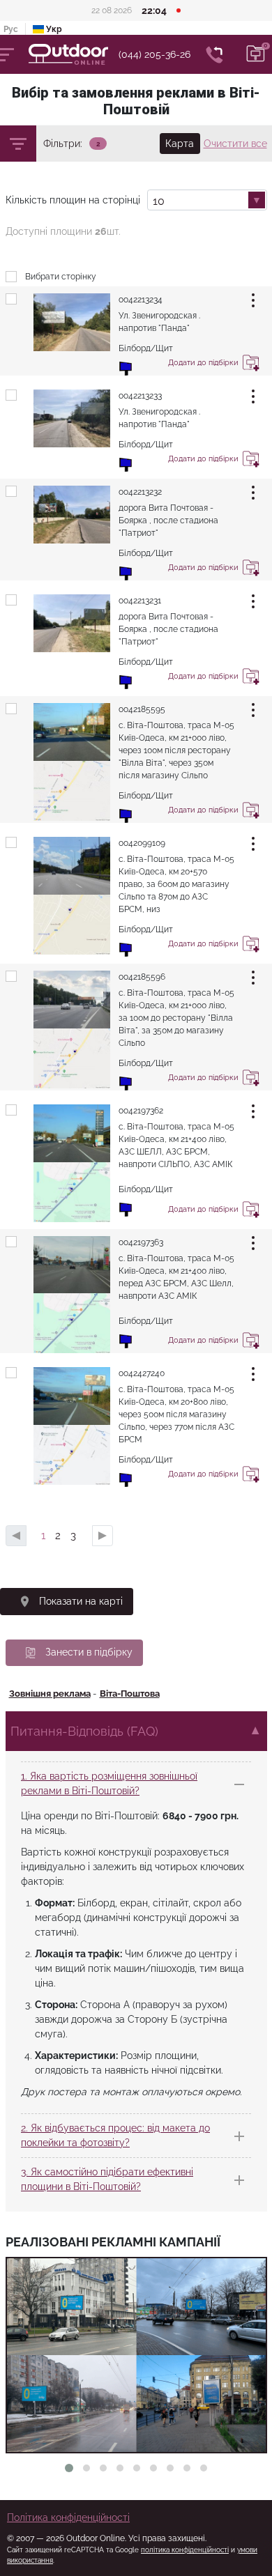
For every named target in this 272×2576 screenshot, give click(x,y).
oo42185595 (142, 709)
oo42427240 (142, 1373)
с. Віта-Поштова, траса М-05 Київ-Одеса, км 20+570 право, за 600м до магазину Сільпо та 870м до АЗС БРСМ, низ (176, 884)
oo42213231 (140, 601)
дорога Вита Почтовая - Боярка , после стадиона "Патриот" (168, 520)
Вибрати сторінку (61, 277)
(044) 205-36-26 (154, 54)
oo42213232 (140, 492)
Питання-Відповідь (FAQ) (84, 1731)
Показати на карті (81, 1601)
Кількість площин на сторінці (73, 200)
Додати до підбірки (251, 365)
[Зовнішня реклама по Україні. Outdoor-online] (74, 54)
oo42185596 (142, 977)
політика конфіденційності (185, 2550)
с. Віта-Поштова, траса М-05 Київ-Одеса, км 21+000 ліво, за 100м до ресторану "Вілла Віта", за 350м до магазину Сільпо (176, 1018)
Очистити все (235, 144)
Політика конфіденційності (68, 2517)
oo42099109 (142, 843)
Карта (180, 144)
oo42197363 (141, 1242)
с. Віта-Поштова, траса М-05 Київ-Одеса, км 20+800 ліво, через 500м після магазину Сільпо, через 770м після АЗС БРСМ (176, 1414)
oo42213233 (140, 396)
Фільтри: (63, 144)
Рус (11, 29)
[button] (69, 2468)
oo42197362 (141, 1111)
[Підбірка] (256, 54)
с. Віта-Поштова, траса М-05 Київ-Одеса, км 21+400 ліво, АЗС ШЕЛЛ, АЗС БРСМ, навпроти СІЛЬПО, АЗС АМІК (176, 1146)
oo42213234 (141, 300)
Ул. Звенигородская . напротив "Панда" (159, 322)
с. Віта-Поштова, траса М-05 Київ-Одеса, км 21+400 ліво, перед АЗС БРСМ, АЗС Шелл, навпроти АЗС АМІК (176, 1277)
